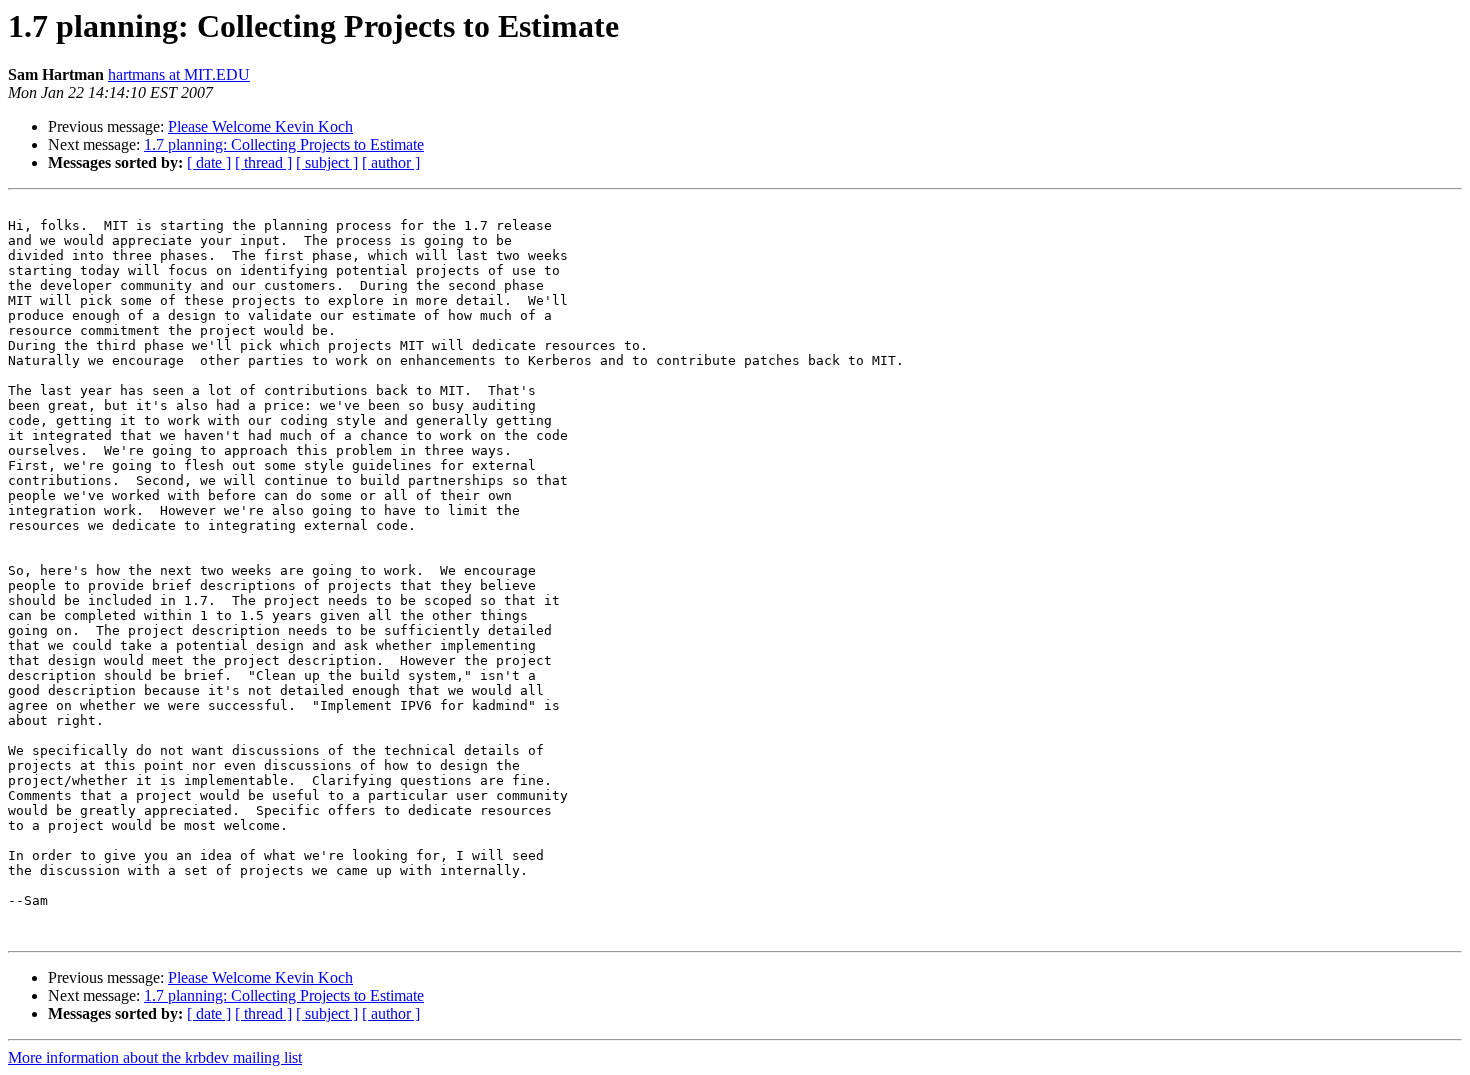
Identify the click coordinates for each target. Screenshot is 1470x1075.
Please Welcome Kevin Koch (260, 126)
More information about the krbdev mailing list (155, 1057)
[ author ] (391, 162)
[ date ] (209, 162)
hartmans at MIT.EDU (179, 74)
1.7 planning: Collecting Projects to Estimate (284, 144)
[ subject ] (327, 162)
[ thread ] (263, 162)
